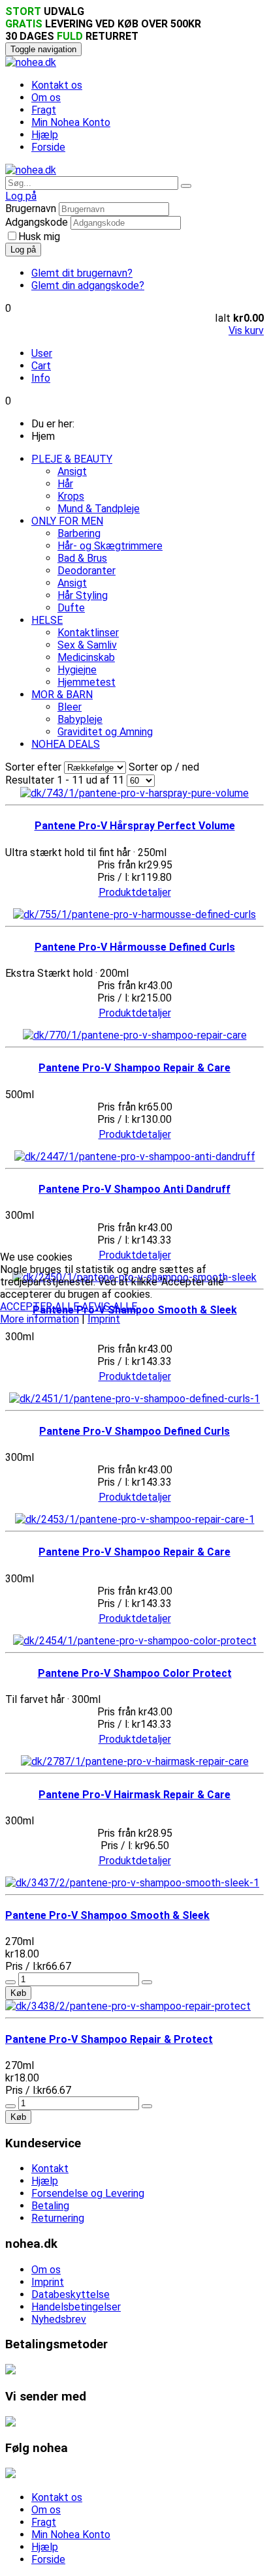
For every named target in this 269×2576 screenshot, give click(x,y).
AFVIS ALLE (109, 1307)
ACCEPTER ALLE (40, 1307)
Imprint (104, 1319)
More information (40, 1319)
